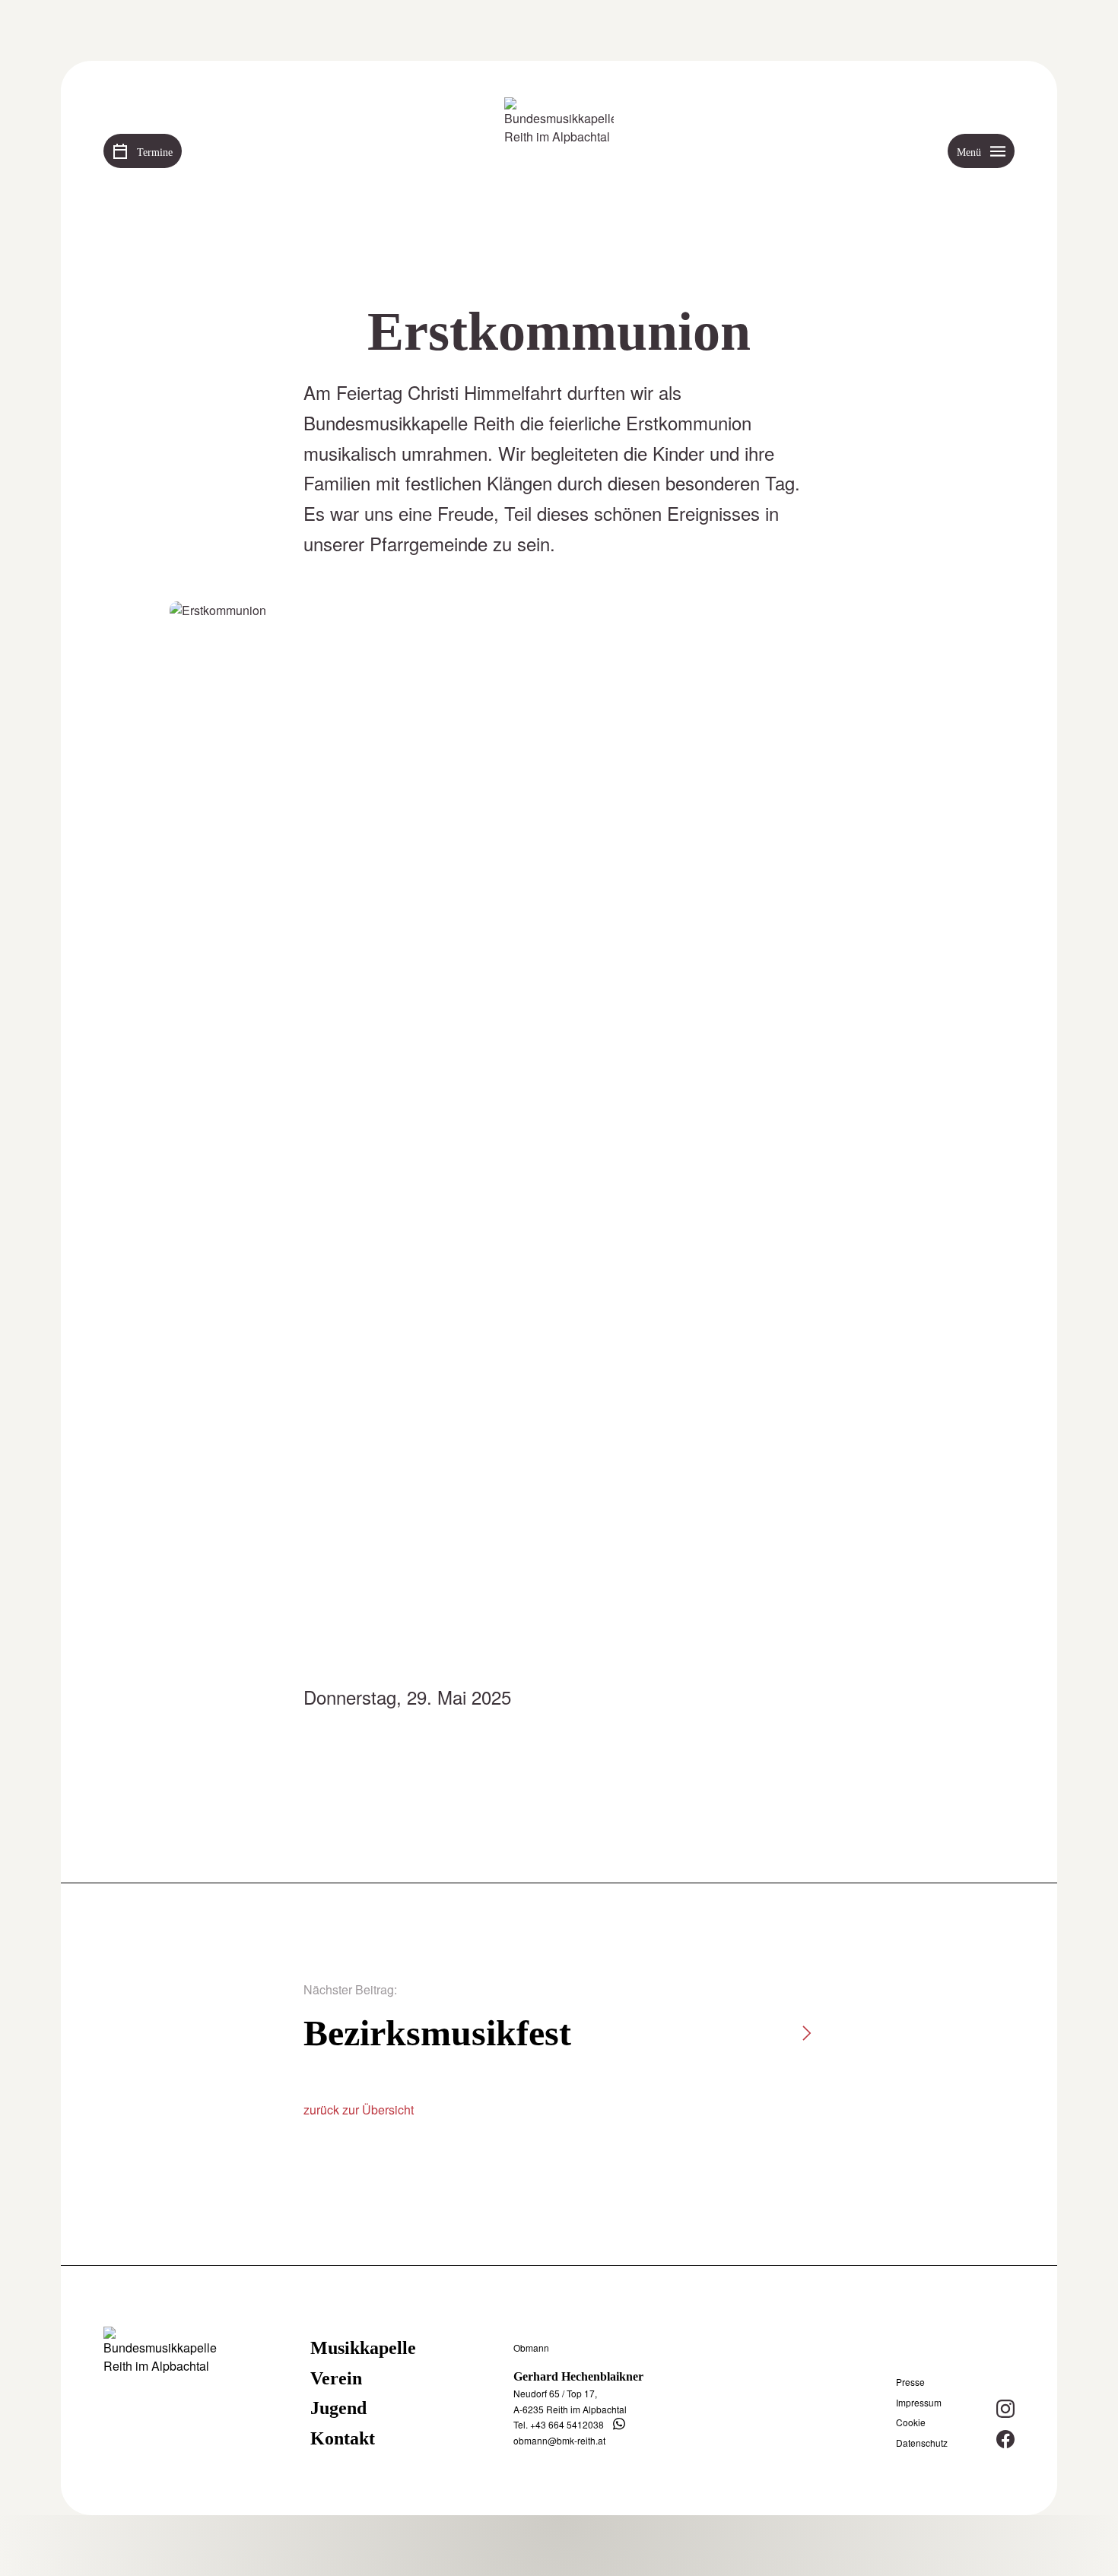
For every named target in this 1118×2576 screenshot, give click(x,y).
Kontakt (343, 2438)
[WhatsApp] (619, 2424)
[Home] (559, 152)
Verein (336, 2378)
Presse (910, 2382)
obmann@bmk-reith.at (559, 2440)
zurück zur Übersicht (359, 2110)
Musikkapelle (363, 2348)
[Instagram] (1005, 2409)
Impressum (919, 2403)
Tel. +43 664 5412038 (559, 2424)
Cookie (911, 2422)
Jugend (338, 2408)
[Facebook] (1005, 2439)
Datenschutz (922, 2443)
